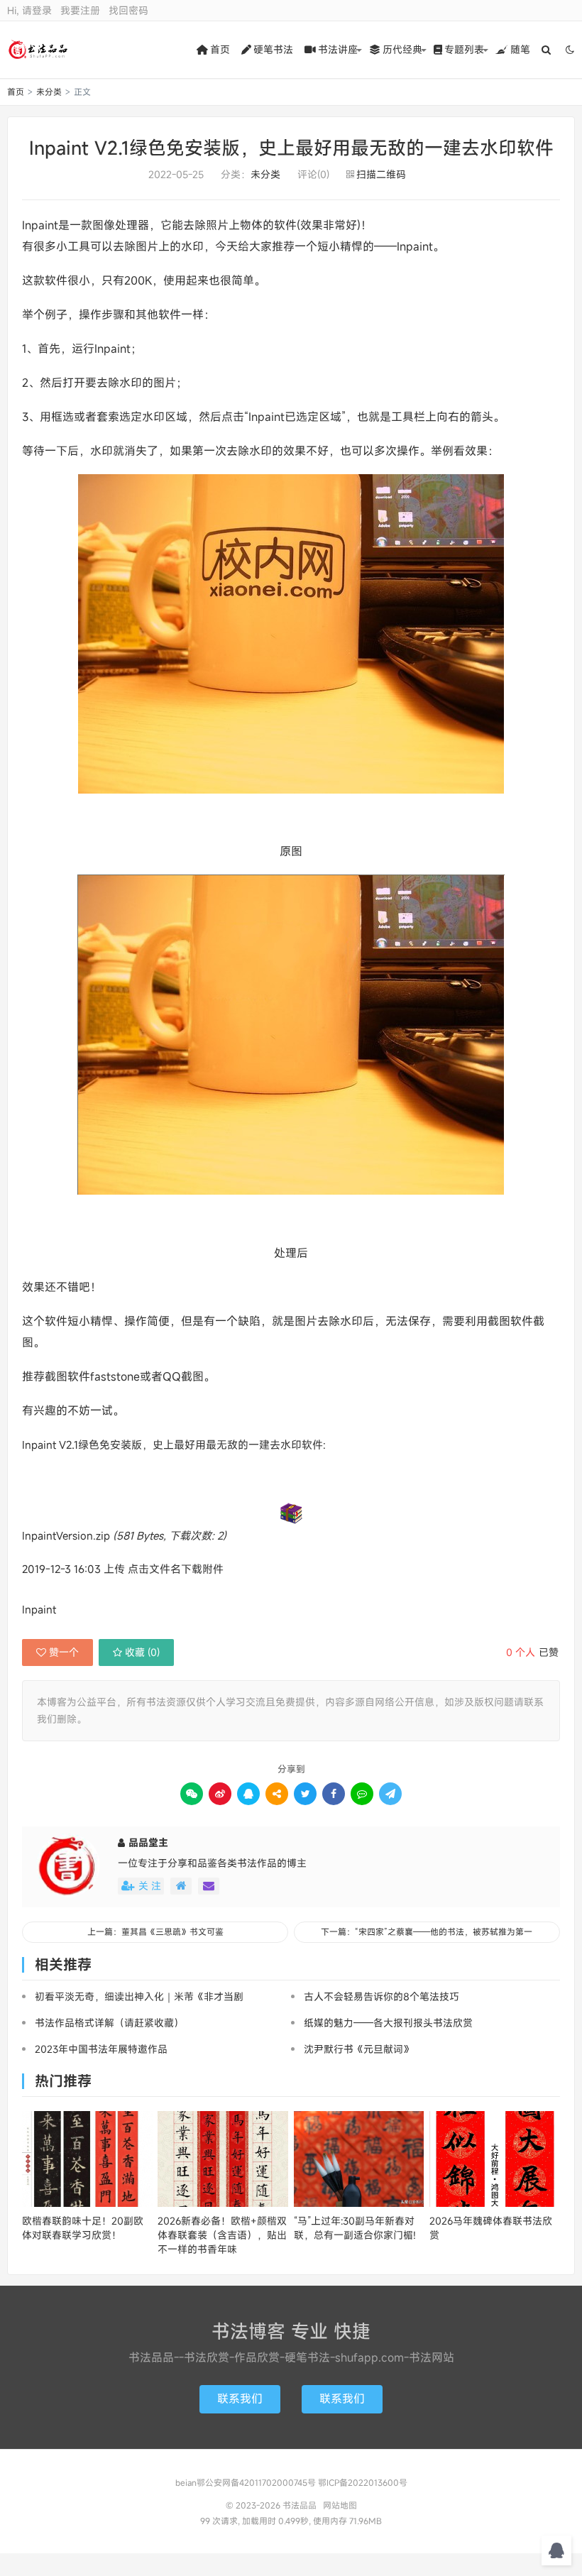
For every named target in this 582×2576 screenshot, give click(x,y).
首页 (220, 49)
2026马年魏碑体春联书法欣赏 (491, 2228)
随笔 (520, 49)
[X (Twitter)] (305, 1794)
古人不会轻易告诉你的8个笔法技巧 (381, 1996)
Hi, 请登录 (29, 10)
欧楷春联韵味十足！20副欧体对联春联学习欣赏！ (83, 2228)
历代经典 (402, 49)
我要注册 (80, 10)
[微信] (192, 1794)
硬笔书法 (273, 49)
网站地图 (340, 2505)
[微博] (220, 1794)
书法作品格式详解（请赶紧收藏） (109, 2023)
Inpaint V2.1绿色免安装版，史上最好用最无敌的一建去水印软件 (291, 148)
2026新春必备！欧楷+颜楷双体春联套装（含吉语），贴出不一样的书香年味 (222, 2235)
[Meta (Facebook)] (334, 1794)
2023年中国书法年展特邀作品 (101, 2049)
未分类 (49, 92)
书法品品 (38, 50)
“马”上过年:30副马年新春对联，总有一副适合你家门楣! (355, 2228)
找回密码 (128, 10)
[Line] (362, 1794)
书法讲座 (338, 49)
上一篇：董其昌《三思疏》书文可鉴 (155, 1931)
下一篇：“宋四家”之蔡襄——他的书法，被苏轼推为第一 (427, 1931)
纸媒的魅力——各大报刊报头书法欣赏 (388, 2023)
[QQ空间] (277, 1794)
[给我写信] (209, 1886)
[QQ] (248, 1794)
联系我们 (240, 2399)
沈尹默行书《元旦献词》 (358, 2049)
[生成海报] (390, 1794)
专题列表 (464, 49)
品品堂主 (148, 1842)
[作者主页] (181, 1886)
